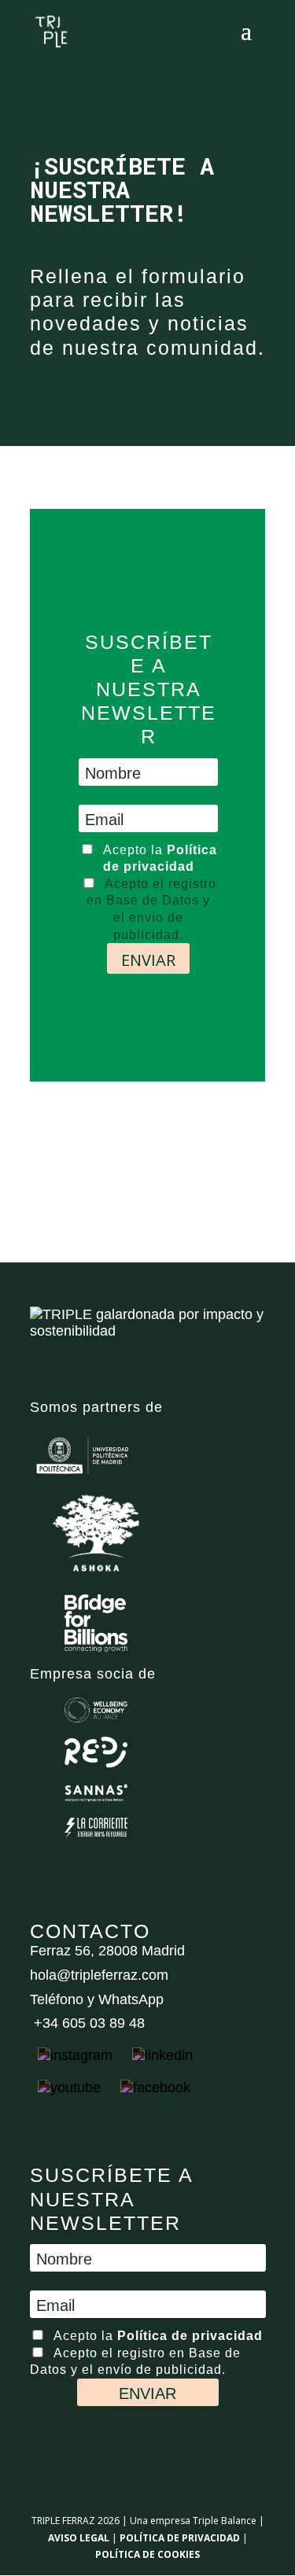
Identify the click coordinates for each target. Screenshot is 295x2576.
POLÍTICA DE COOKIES (147, 2554)
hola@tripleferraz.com (99, 1975)
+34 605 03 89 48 (87, 2023)
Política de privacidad (190, 2336)
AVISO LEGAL (79, 2538)
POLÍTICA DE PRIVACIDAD (180, 2538)
